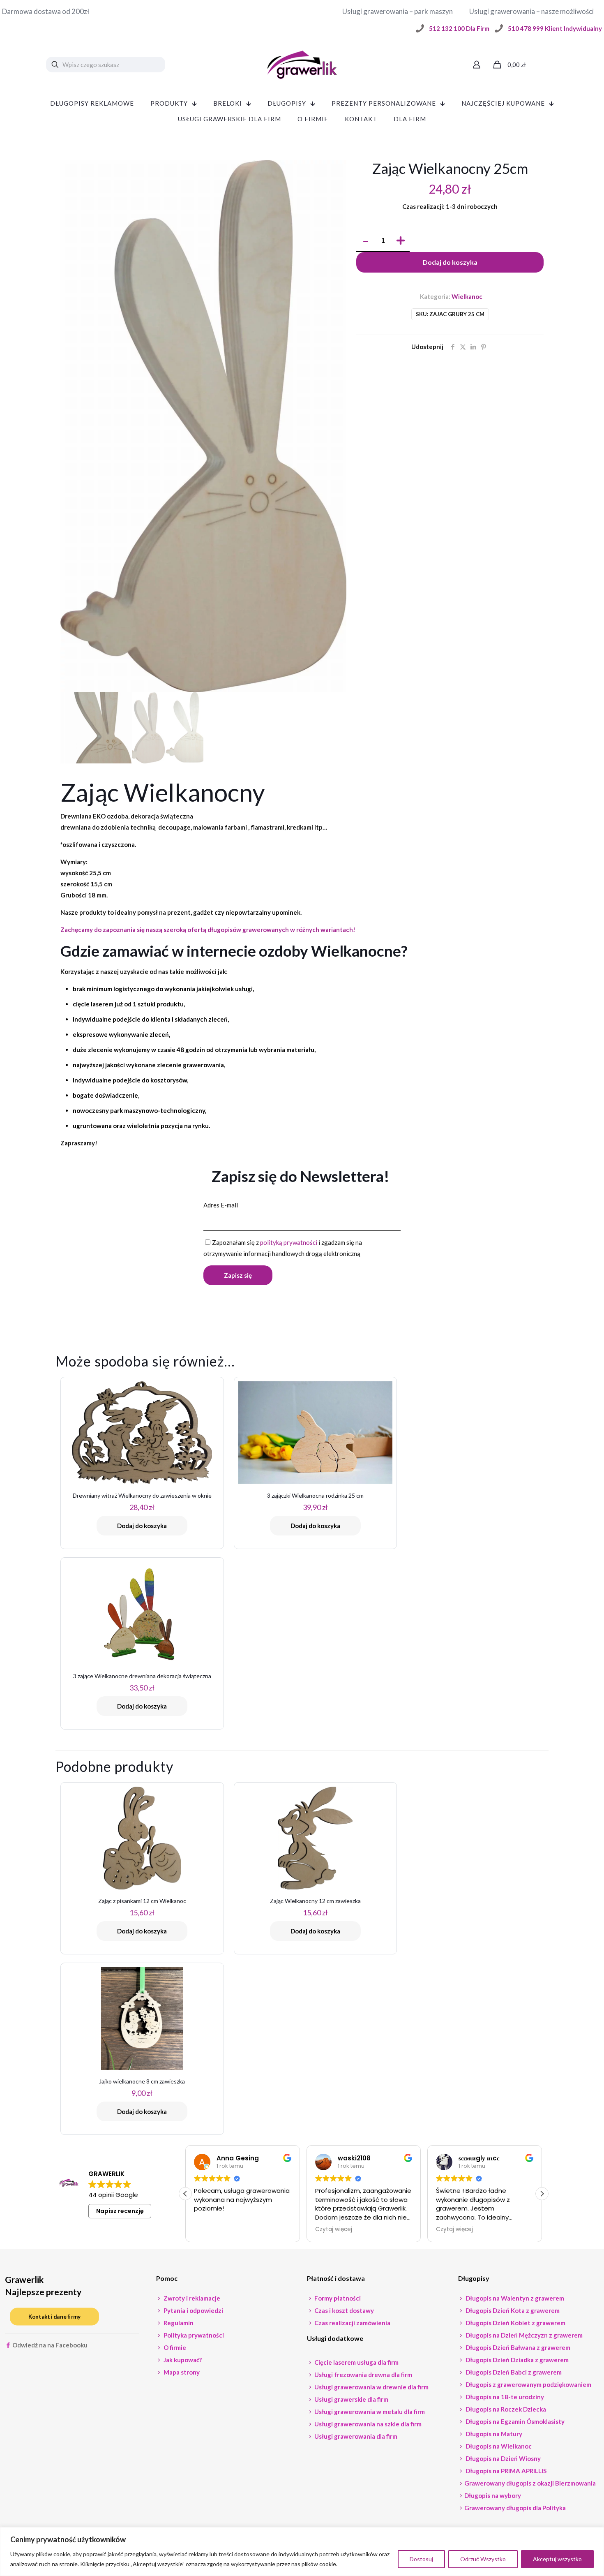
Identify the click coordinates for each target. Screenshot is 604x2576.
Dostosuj (421, 2559)
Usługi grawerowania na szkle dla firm (367, 2424)
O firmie (174, 2347)
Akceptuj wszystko (557, 2559)
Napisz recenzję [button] (120, 2211)
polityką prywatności (289, 1242)
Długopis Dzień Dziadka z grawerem (516, 2360)
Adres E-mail (221, 1205)
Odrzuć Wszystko (483, 2559)
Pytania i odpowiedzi (193, 2310)
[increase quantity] (400, 241)
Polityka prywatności (193, 2335)
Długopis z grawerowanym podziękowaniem (528, 2384)
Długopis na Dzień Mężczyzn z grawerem (523, 2335)
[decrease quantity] (365, 241)
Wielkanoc (467, 296)
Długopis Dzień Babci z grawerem (513, 2372)
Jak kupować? (182, 2360)
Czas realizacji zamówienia (352, 2323)
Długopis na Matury (493, 2434)
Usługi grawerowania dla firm (355, 2436)
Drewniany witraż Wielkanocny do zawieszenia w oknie (142, 1495)
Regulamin (178, 2323)
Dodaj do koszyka (450, 262)
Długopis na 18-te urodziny (504, 2397)
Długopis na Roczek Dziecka (505, 2409)
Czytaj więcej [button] (334, 2229)
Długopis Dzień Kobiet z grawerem (515, 2323)
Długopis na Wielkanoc (498, 2446)
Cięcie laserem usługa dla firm (356, 2362)
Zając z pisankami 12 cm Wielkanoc (142, 1901)
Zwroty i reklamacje (191, 2298)
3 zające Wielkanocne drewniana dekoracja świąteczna (142, 1676)
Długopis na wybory (493, 2495)
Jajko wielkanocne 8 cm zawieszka (142, 2081)
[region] (302, 2552)
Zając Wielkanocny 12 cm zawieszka (315, 1901)
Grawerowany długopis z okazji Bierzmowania (530, 2483)
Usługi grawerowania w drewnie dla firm (371, 2387)
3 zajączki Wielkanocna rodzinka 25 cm (315, 1495)
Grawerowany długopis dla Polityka (515, 2508)
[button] (542, 2194)
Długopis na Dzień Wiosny (503, 2458)
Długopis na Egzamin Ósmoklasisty (514, 2421)
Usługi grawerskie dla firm (351, 2399)
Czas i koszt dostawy (343, 2310)
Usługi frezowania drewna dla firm (363, 2375)
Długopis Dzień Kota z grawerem (512, 2310)
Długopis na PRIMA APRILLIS (505, 2471)
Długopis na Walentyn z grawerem (514, 2298)
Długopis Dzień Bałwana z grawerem (517, 2347)
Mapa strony (181, 2372)
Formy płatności (337, 2298)
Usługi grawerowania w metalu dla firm (369, 2412)
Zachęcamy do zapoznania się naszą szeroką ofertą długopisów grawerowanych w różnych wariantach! (208, 930)
